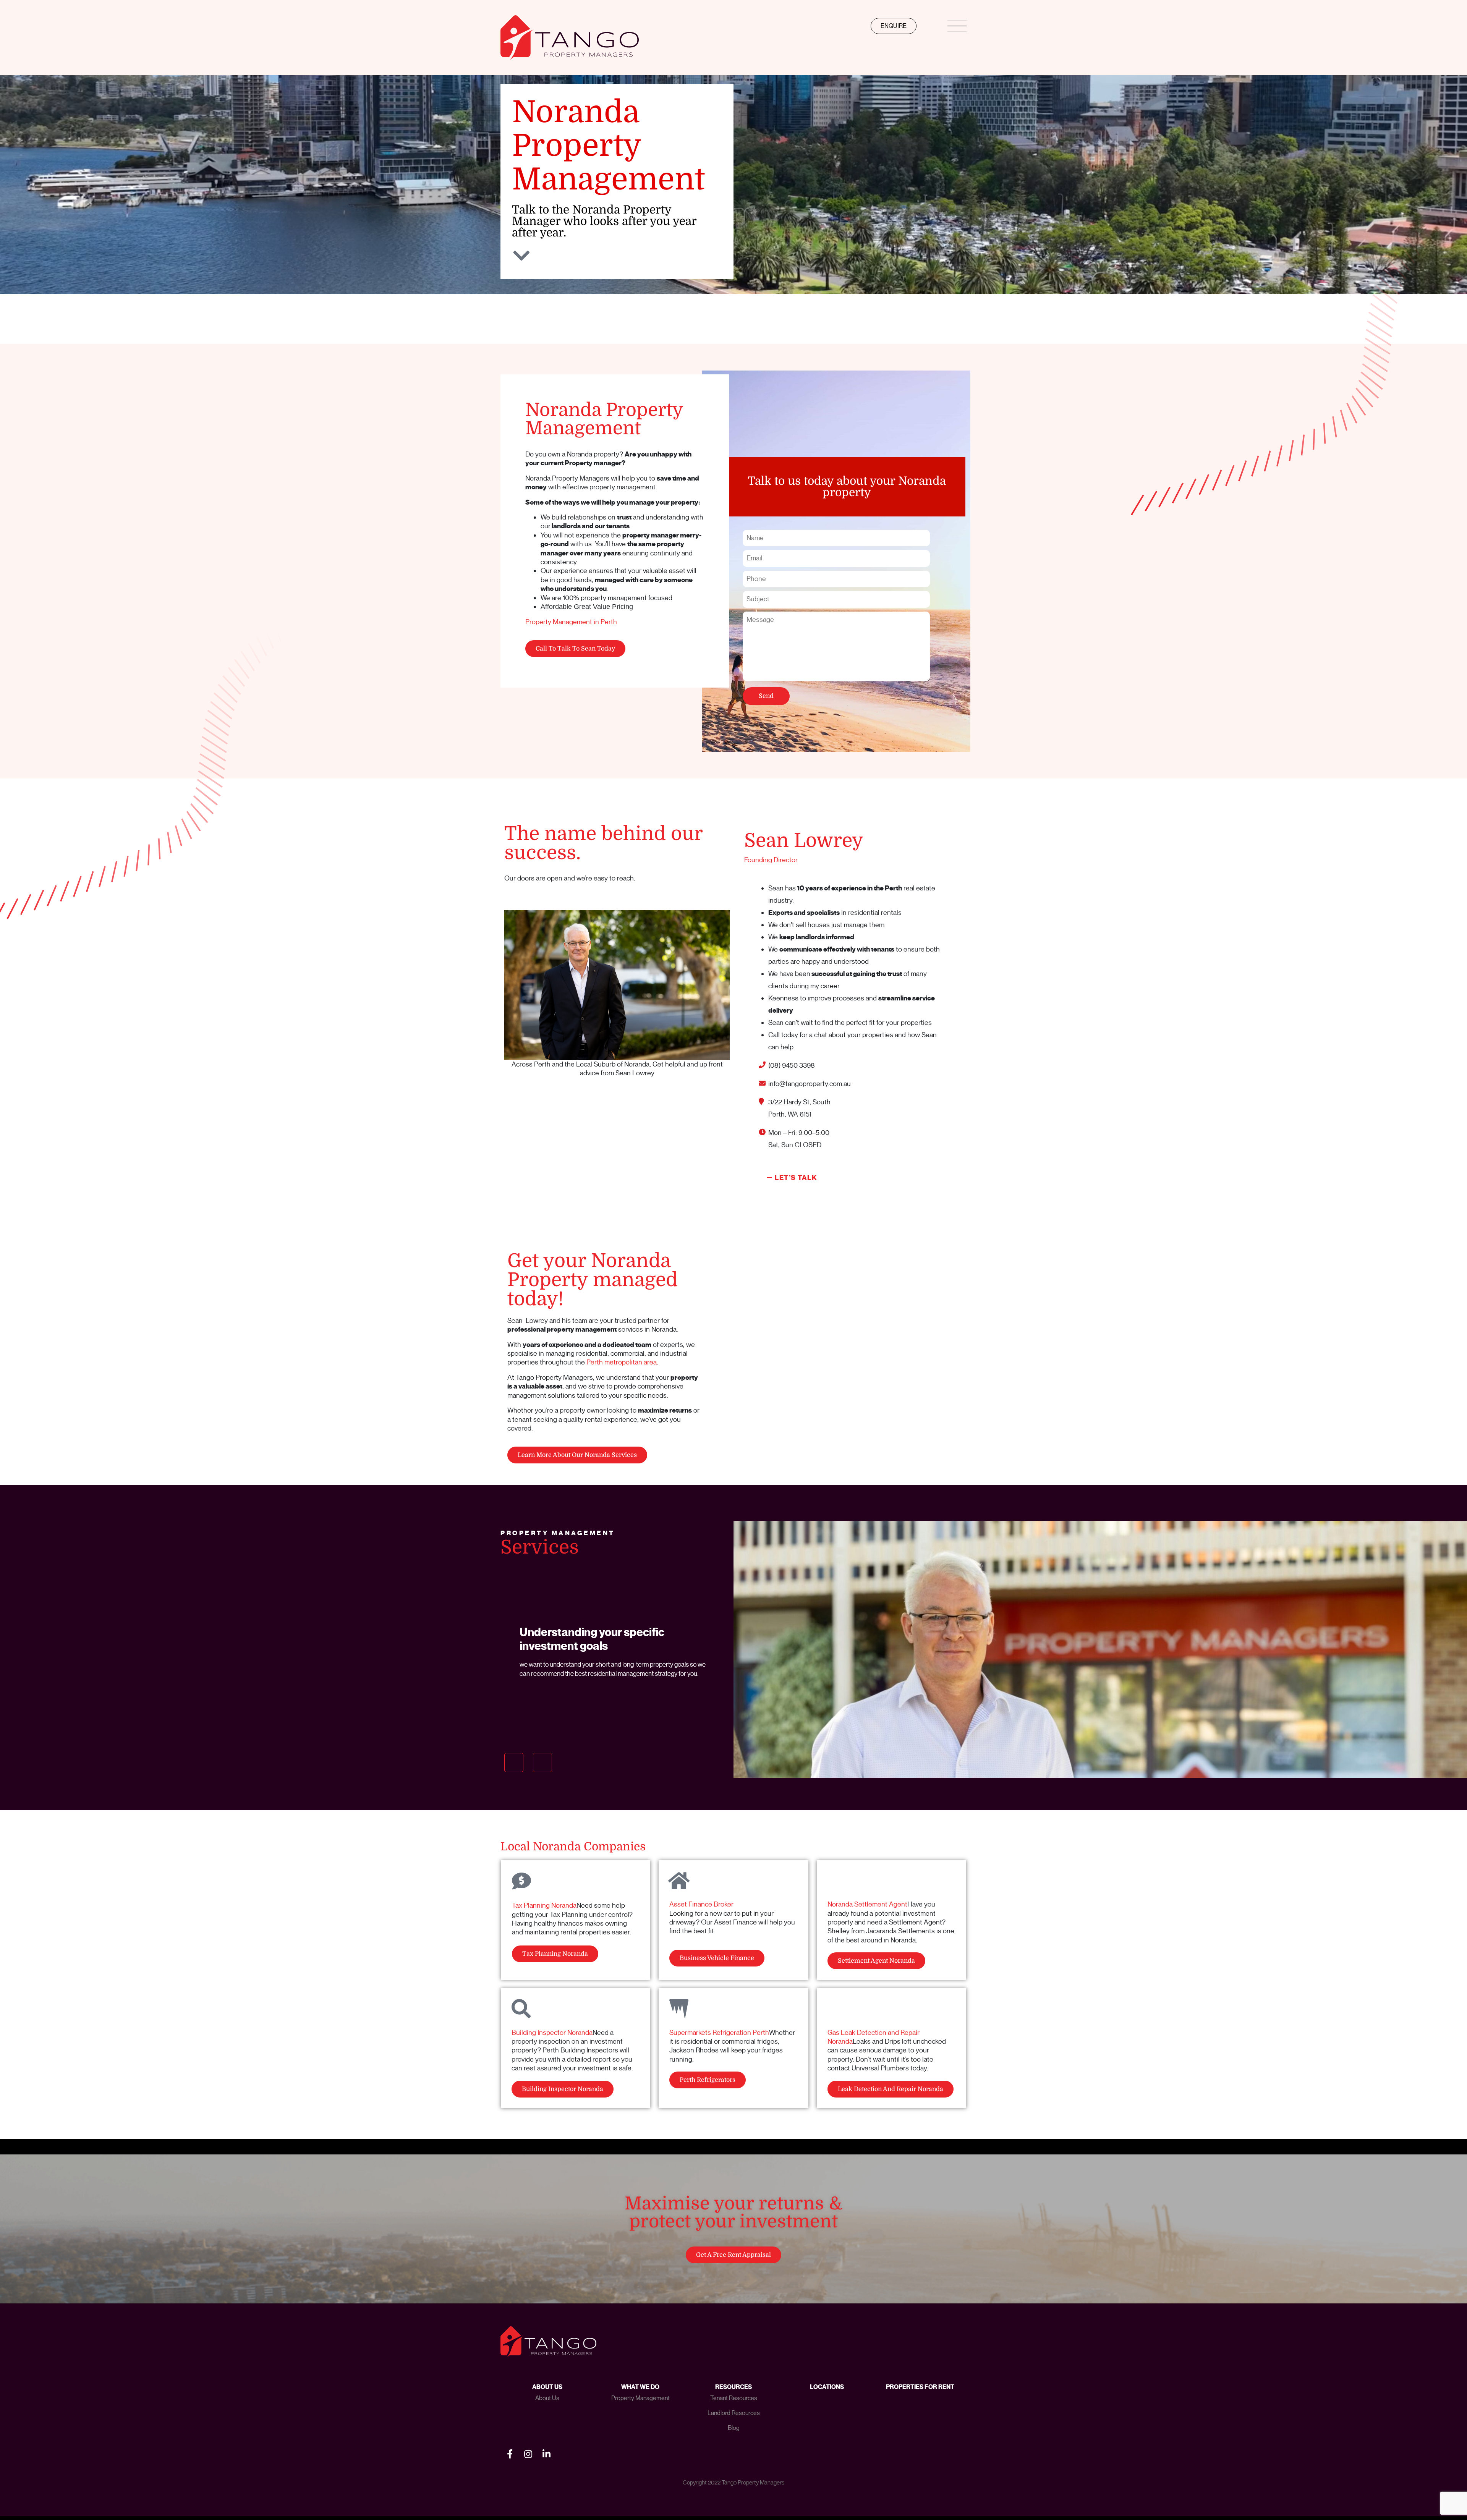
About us (547, 2398)
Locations (827, 2387)
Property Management (640, 2398)
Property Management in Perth (571, 622)
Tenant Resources (734, 2398)
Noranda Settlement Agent (867, 1904)
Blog (734, 2428)
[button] (514, 1763)
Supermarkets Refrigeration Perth (719, 2033)
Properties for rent (920, 2387)
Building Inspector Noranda (552, 2033)
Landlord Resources (734, 2413)
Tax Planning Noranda (544, 1905)
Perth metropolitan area (622, 1362)
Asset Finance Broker (701, 1904)
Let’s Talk (796, 1178)
